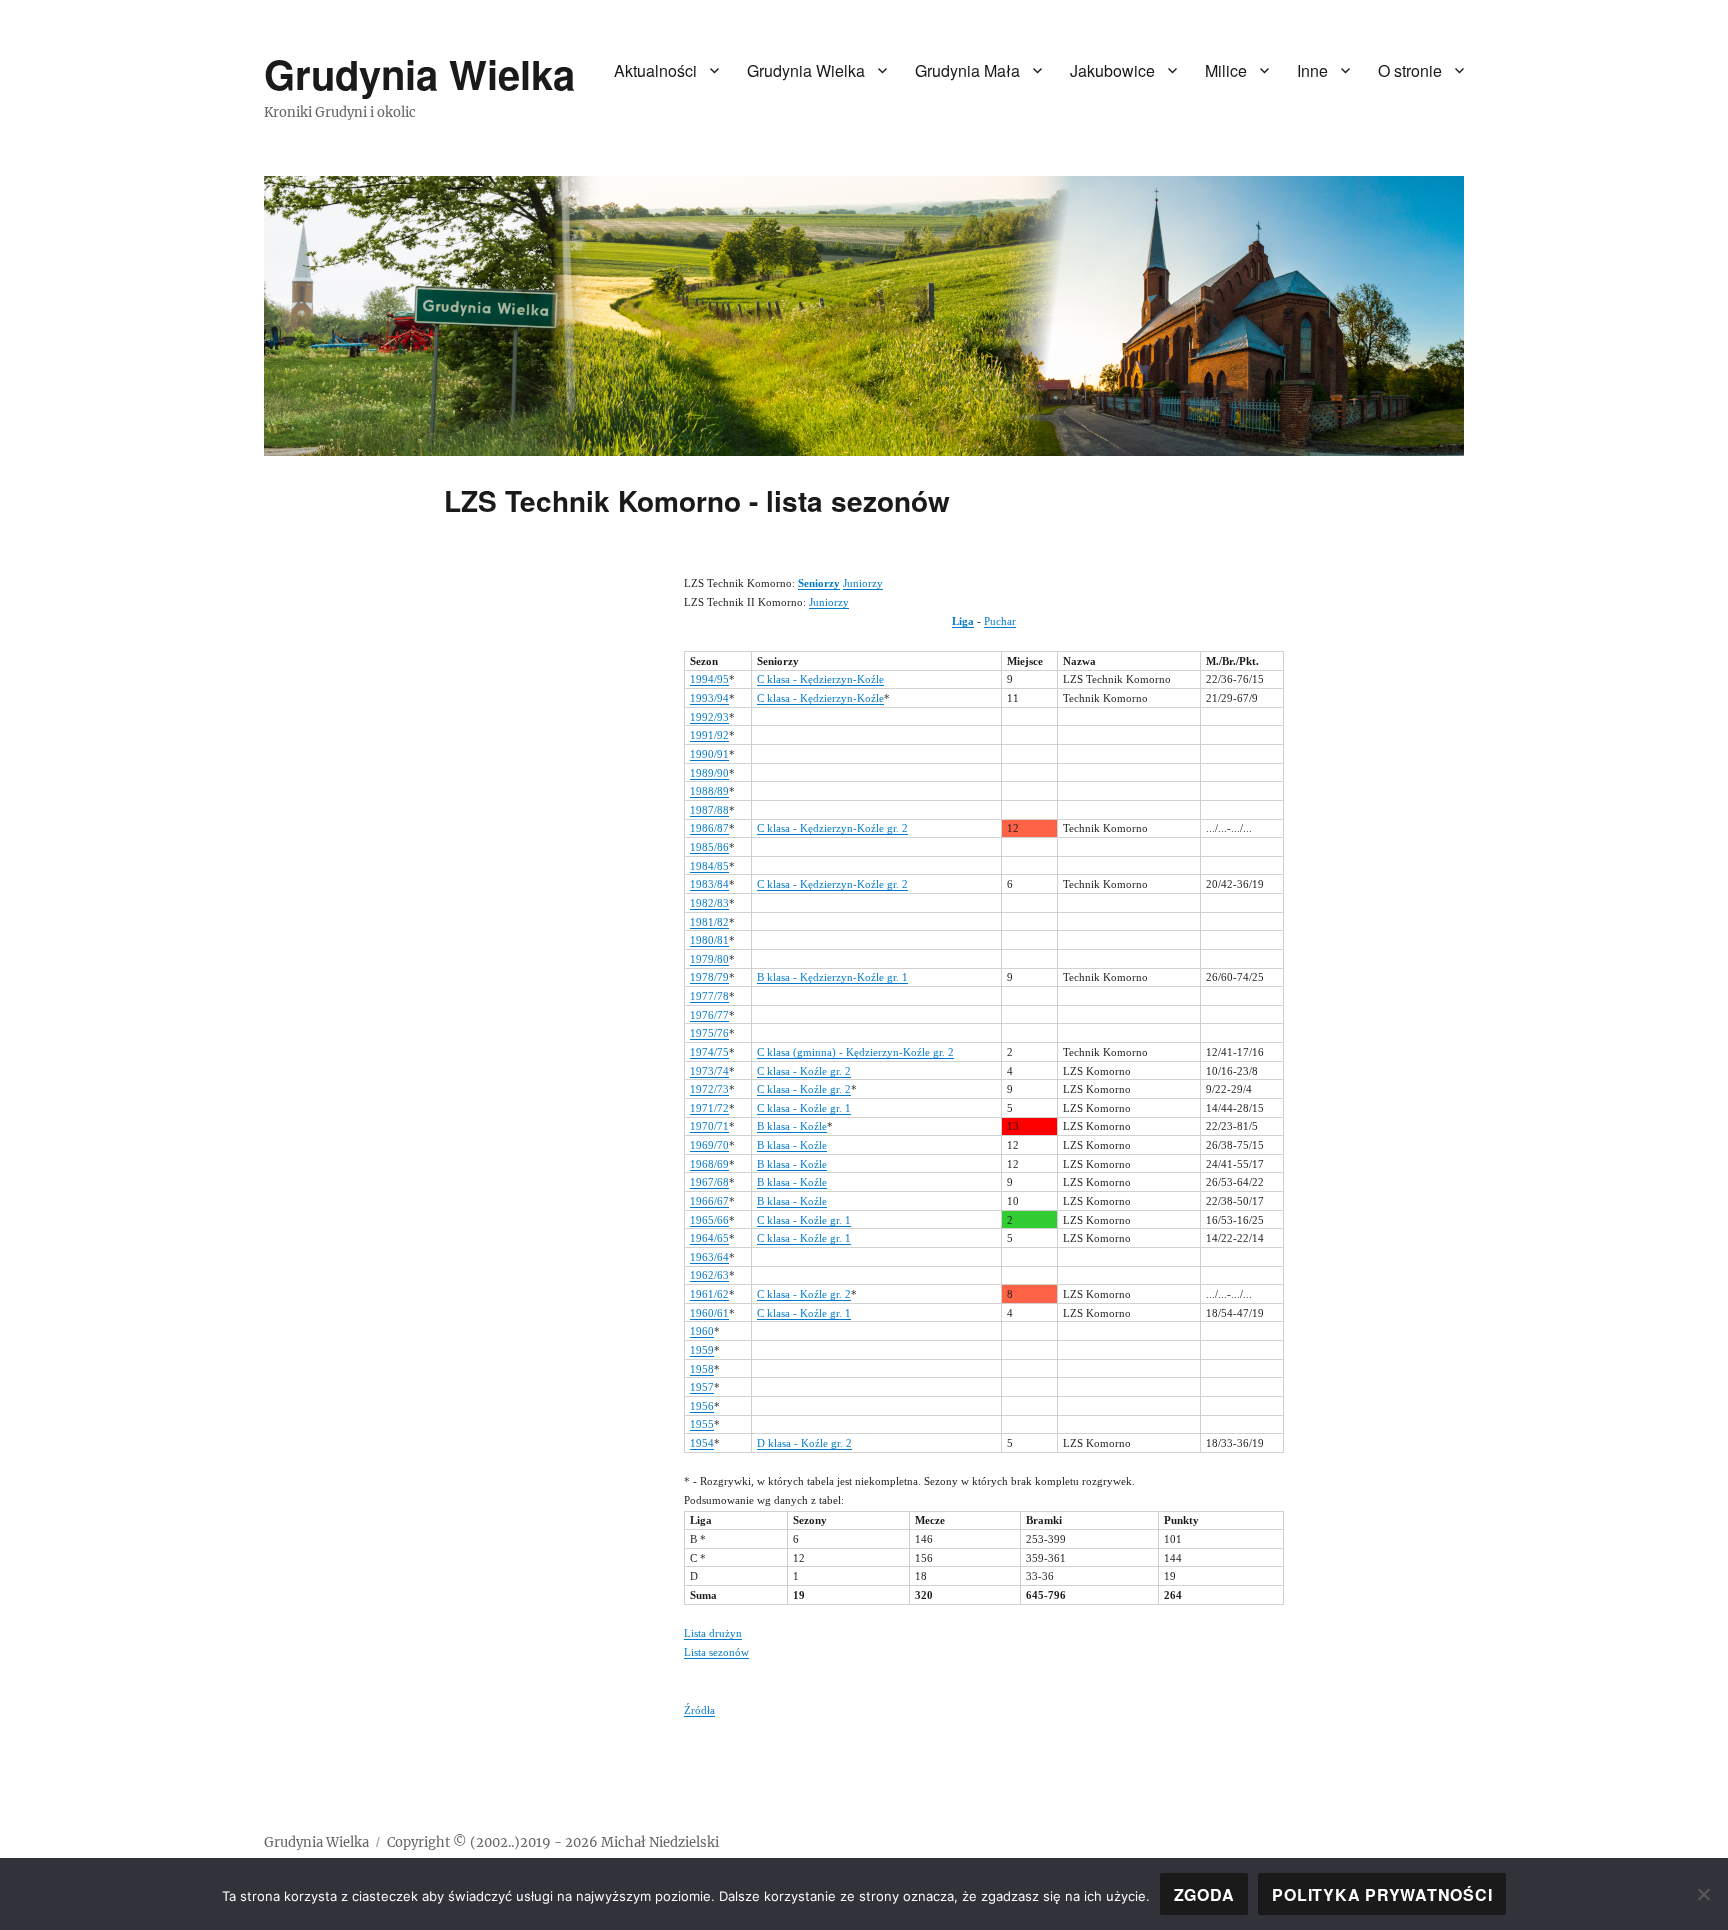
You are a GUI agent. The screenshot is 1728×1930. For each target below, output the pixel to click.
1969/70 (709, 1145)
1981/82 (709, 922)
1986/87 (709, 828)
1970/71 (709, 1126)
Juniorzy (863, 583)
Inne (1312, 70)
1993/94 (709, 698)
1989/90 (709, 773)
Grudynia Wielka (419, 73)
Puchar (1000, 621)
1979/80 (709, 959)
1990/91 (709, 754)
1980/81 (709, 940)
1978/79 (709, 977)
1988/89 (709, 791)
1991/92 (709, 735)
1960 (702, 1331)
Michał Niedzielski (660, 1842)
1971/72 (709, 1108)
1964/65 (709, 1238)
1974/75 (709, 1052)
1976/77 (709, 1015)
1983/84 (709, 884)
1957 (702, 1387)
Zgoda (1204, 1894)
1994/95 (709, 679)
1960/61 (709, 1313)
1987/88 (709, 810)
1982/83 (709, 903)
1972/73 (709, 1089)
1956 (702, 1406)
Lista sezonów (716, 1652)
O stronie (1410, 70)
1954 (702, 1443)
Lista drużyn (713, 1633)
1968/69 (709, 1164)
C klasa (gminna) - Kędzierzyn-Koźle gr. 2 (855, 1052)
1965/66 (709, 1220)
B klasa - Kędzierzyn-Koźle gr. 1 (832, 977)
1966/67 (709, 1201)
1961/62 (709, 1294)
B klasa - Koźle (792, 1126)
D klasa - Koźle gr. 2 (804, 1443)
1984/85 (709, 866)
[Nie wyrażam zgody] (1703, 1894)
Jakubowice (1112, 70)
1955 (702, 1424)
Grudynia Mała (967, 70)
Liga (963, 621)
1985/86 (709, 847)
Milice (1226, 70)
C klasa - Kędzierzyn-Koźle (820, 679)
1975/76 (709, 1033)
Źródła (699, 1710)
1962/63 (709, 1275)
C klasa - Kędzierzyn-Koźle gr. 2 (832, 828)
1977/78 (709, 996)
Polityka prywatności (1382, 1894)
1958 (702, 1369)
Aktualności (655, 70)
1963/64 (709, 1257)
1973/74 (709, 1071)
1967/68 (709, 1182)
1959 (702, 1350)
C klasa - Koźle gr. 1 (804, 1108)
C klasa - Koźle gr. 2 (804, 1071)
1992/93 (709, 717)
